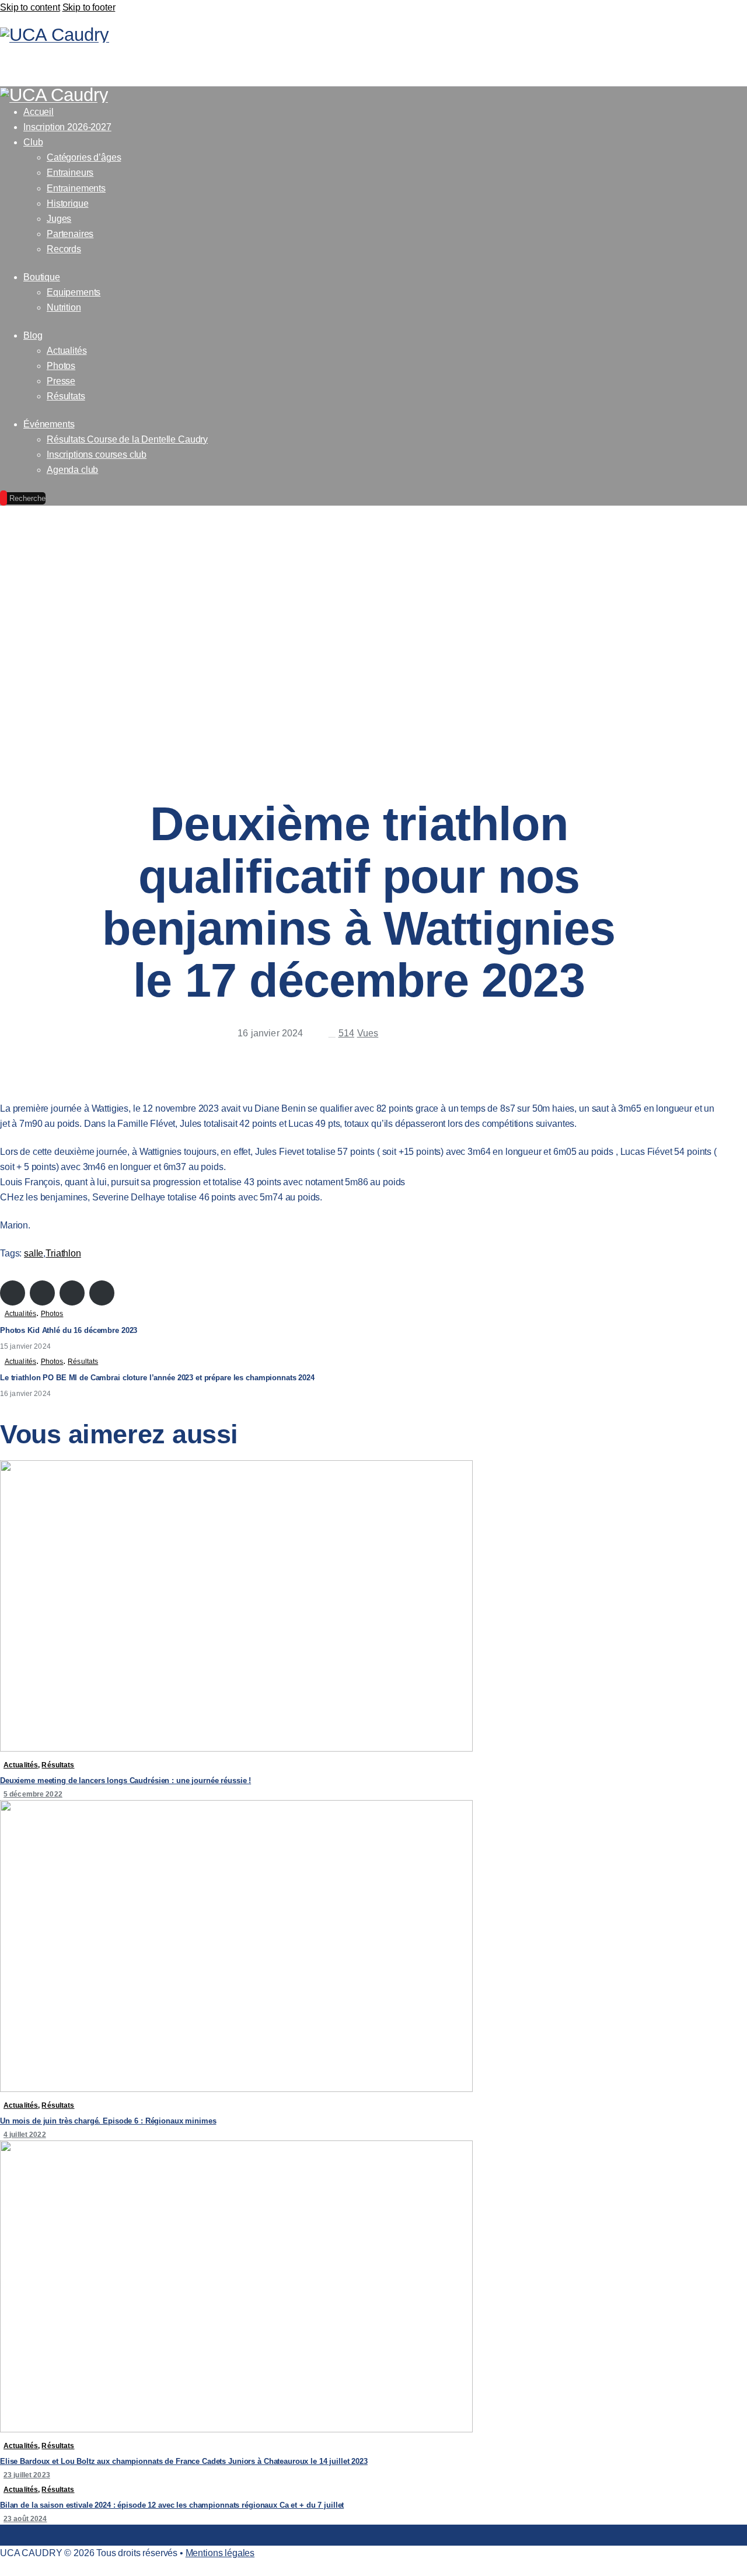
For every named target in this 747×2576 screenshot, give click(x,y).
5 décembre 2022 (33, 1794)
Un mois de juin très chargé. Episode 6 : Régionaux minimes (108, 2121)
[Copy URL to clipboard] (477, 1037)
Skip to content (30, 7)
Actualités (20, 1314)
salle (34, 1253)
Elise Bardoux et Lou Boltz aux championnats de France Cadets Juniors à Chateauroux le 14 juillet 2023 (184, 2461)
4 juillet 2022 (25, 2135)
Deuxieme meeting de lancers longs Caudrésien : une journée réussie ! (125, 1780)
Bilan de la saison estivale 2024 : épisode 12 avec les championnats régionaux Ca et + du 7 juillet (172, 2505)
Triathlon (63, 1253)
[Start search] (711, 64)
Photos (52, 1314)
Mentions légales (220, 2553)
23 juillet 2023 (27, 2475)
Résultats (83, 1362)
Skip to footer (89, 7)
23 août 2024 (25, 2519)
